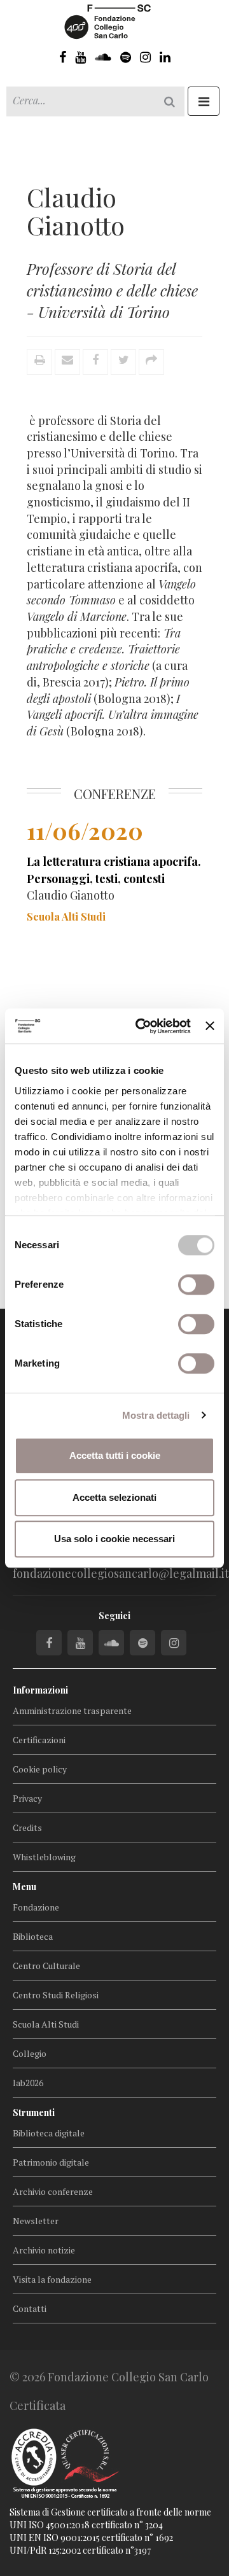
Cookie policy (40, 1769)
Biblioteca (33, 1936)
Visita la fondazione (52, 2279)
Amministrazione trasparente (72, 1710)
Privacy (27, 1798)
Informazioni (40, 1690)
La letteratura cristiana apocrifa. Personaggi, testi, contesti (114, 870)
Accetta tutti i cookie (115, 1455)
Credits (27, 1828)
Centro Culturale (46, 1966)
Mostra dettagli (156, 1415)
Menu (24, 1887)
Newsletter (36, 2221)
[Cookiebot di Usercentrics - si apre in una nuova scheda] (142, 1026)
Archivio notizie (44, 2250)
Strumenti (34, 2113)
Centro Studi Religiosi (56, 1995)
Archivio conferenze (53, 2191)
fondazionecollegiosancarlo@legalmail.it (121, 1573)
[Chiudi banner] (210, 1026)
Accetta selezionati (114, 1497)
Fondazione (36, 1907)
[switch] (196, 1285)
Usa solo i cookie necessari (114, 1539)
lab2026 (28, 2083)
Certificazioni (39, 1740)
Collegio (30, 2053)
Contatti (30, 2308)
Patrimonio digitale (51, 2162)
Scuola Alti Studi (46, 2024)
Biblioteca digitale (49, 2133)
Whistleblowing (44, 1857)
